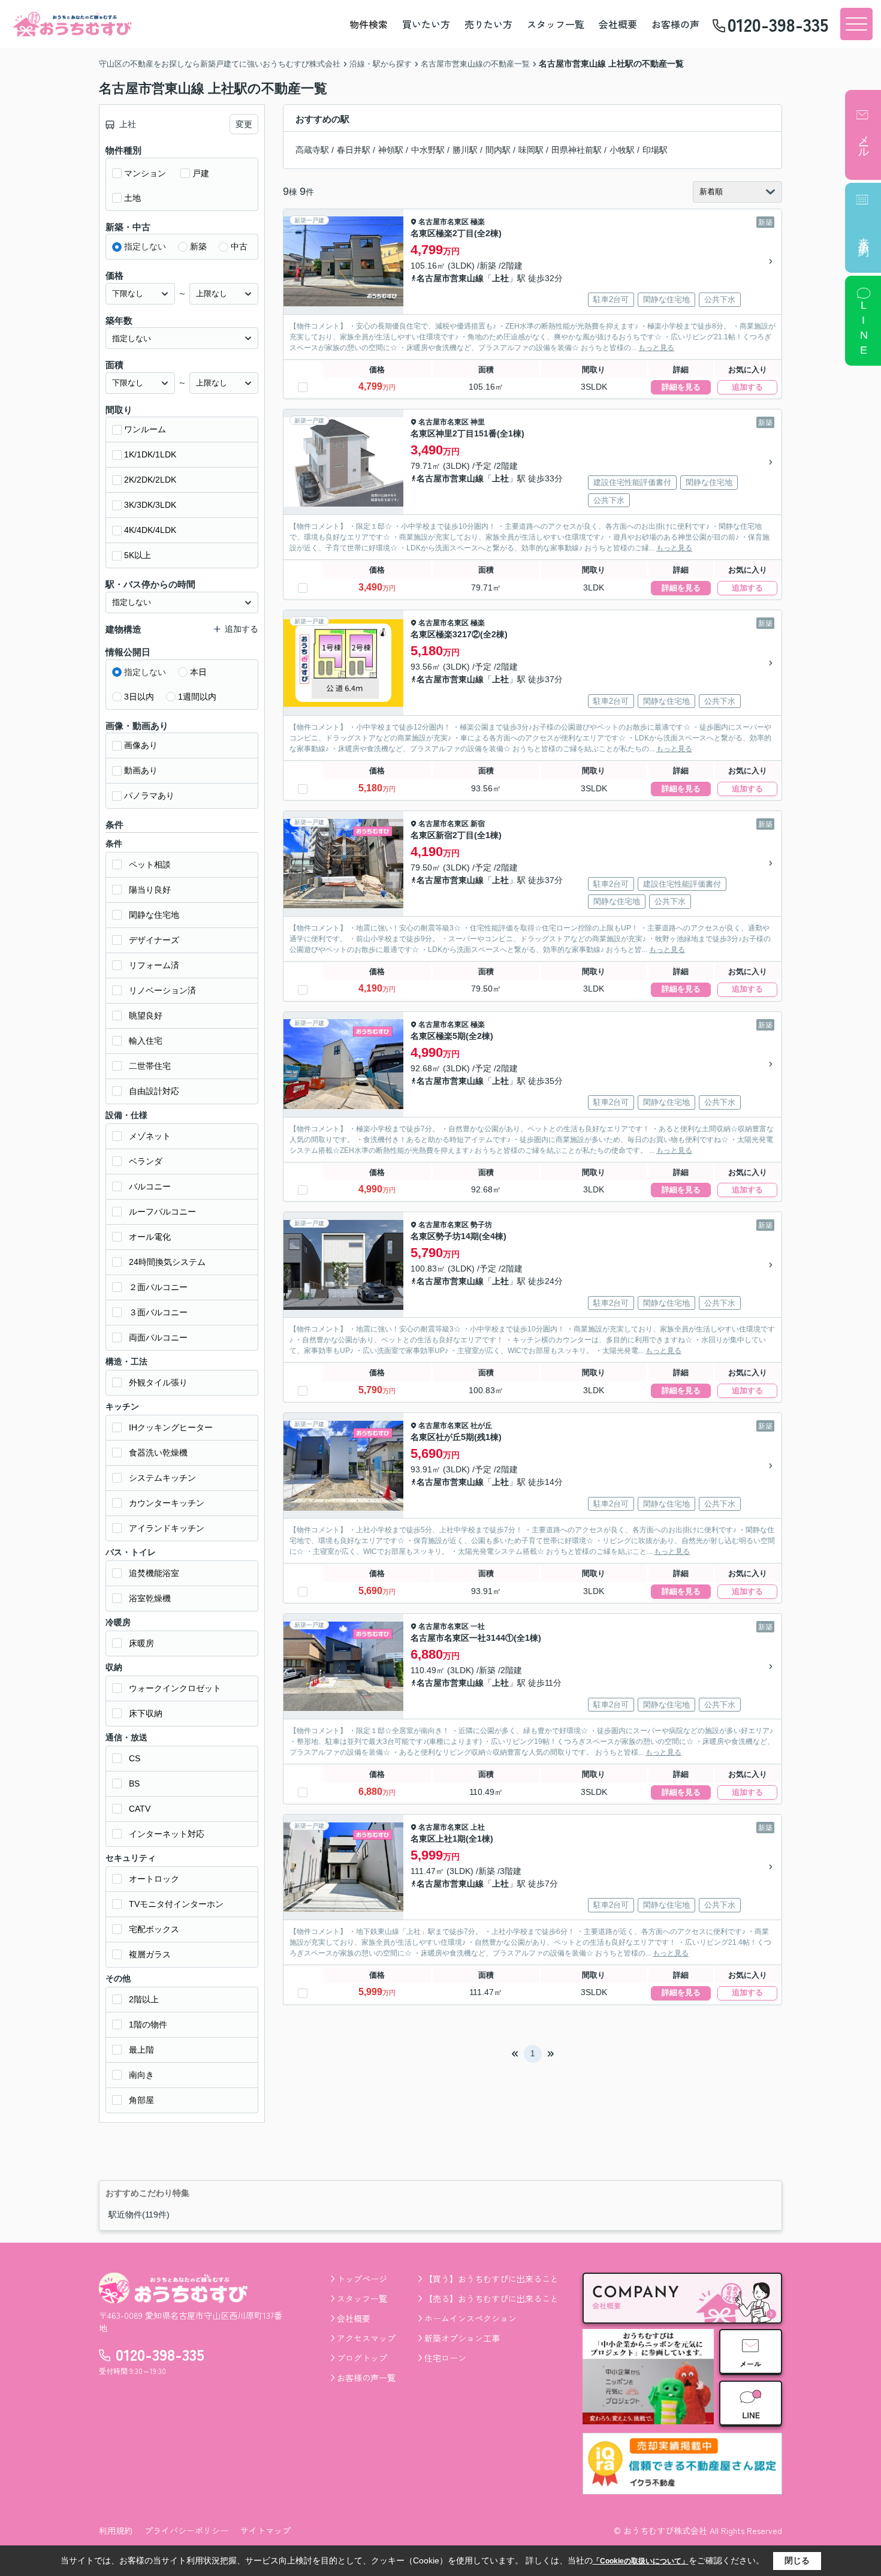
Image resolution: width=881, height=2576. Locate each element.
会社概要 (618, 24)
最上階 (141, 2050)
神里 (478, 422)
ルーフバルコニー (162, 1212)
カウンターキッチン (167, 1503)
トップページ (362, 2279)
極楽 (478, 222)
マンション (145, 173)
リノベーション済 (162, 990)
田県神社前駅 (577, 150)
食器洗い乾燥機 (158, 1453)
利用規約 (116, 2530)
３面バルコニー (158, 1312)
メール (864, 140)
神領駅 (391, 150)
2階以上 (144, 1999)
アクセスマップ (366, 2338)
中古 (239, 246)
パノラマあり (149, 796)
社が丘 (481, 1426)
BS (134, 1783)
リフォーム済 (154, 965)
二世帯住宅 (150, 1066)
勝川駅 (465, 150)
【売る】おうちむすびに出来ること (491, 2298)
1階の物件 (148, 2024)
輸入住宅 (146, 1041)
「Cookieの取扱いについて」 (641, 2561)
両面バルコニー (158, 1337)
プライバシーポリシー (186, 2530)
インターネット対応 (167, 1834)
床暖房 (141, 1643)
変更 (244, 124)
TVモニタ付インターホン (176, 1904)
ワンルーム (145, 429)
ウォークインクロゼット (175, 1688)
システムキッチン (162, 1478)
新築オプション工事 (462, 2338)
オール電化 (150, 1237)
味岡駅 (531, 150)
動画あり (141, 770)
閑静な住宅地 (154, 915)
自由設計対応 (154, 1091)
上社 (500, 278)
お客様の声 (675, 24)
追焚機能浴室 (154, 1573)
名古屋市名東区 (443, 222)
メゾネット (150, 1136)
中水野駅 (428, 150)
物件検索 (369, 24)
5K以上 (138, 555)
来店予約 (864, 235)
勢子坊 (481, 1225)
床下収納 (146, 1713)
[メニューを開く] (856, 24)
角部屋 (141, 2100)
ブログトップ (362, 2358)
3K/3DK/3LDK (150, 505)
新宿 (478, 824)
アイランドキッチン (167, 1528)
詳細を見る (681, 387)
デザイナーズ (154, 940)
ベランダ (146, 1161)
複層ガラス (150, 1954)
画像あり (141, 745)
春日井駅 (354, 150)
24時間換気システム (167, 1262)
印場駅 (655, 150)
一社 (478, 1626)
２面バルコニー (158, 1287)
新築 (198, 246)
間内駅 (498, 150)
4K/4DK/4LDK (150, 530)
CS (135, 1758)
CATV (140, 1809)
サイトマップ (265, 2530)
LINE (864, 329)
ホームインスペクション (470, 2318)
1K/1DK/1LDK (150, 454)
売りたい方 (488, 24)
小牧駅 (622, 150)
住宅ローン (445, 2358)
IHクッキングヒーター (171, 1427)
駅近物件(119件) (139, 2215)
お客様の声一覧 (366, 2378)
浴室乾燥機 (150, 1598)
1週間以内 (197, 697)
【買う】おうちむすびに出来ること (491, 2279)
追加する (747, 387)
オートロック (154, 1879)
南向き (141, 2075)
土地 (132, 198)
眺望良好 (146, 1016)
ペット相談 (150, 864)
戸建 (201, 173)
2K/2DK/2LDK (150, 480)
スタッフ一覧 (556, 24)
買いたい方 (426, 24)
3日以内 (139, 697)
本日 (198, 672)
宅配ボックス (154, 1929)
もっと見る (656, 348)
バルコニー (150, 1186)
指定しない (145, 246)
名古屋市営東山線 (450, 278)
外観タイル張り (158, 1382)
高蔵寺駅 (312, 150)
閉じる (797, 2560)
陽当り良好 (150, 890)
